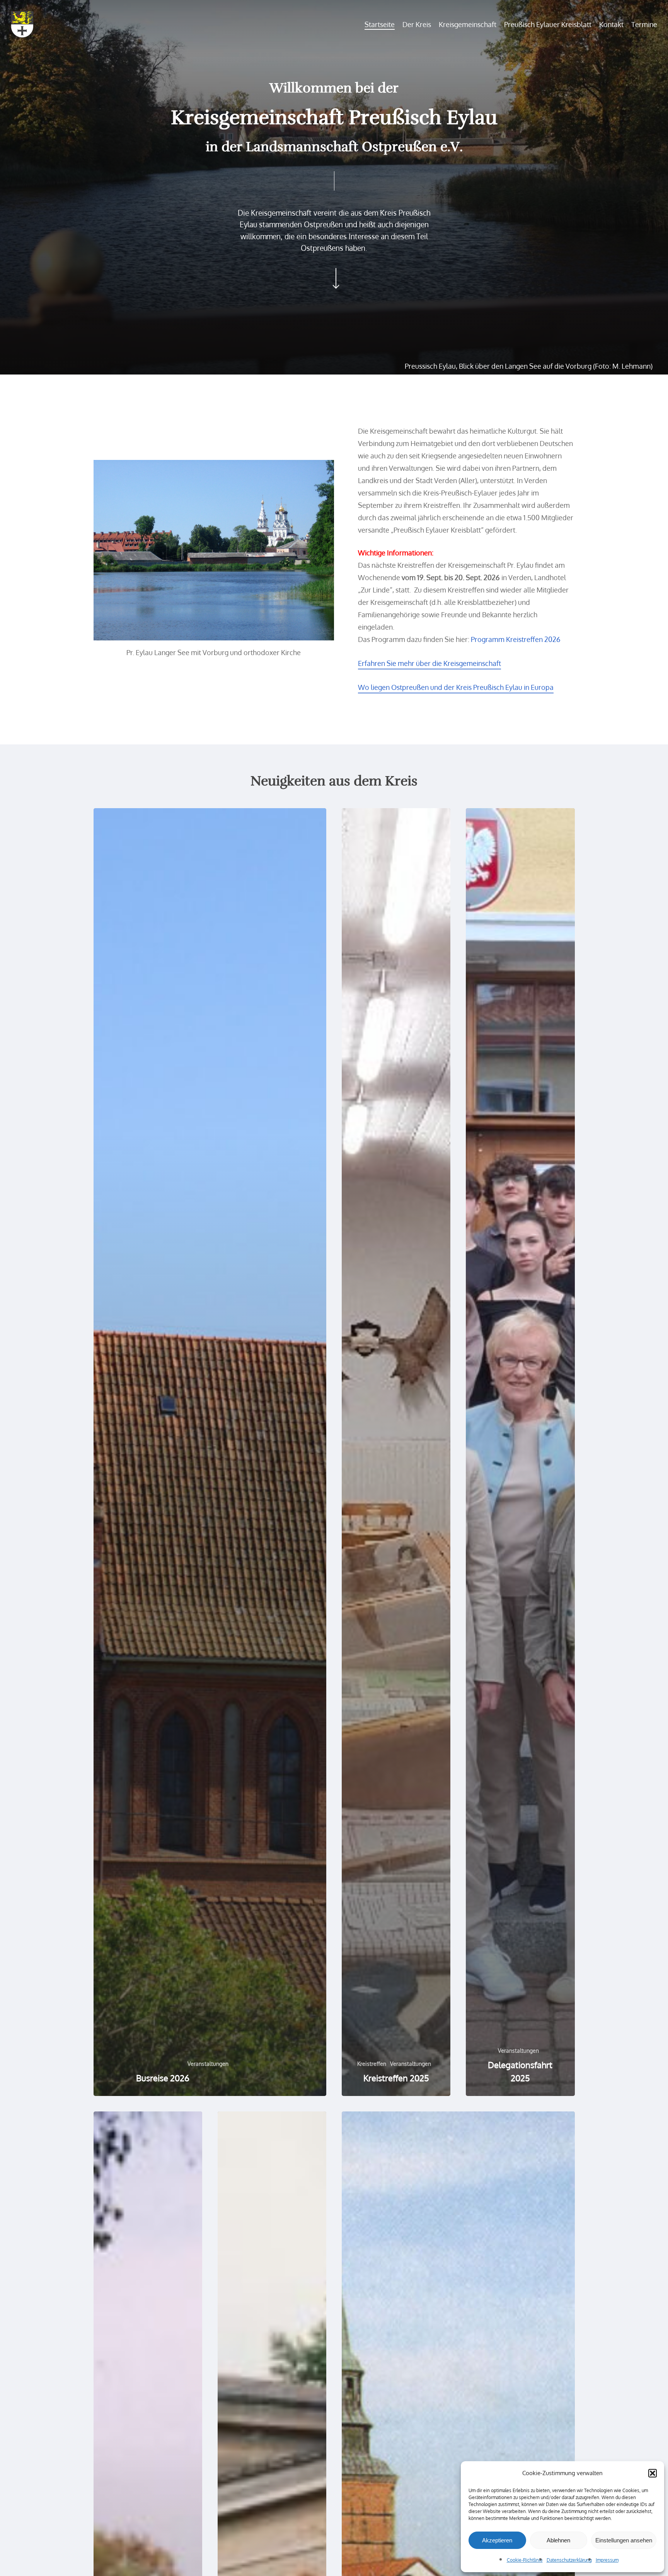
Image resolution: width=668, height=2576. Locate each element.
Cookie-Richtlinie (525, 2560)
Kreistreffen (372, 2064)
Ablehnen (558, 2540)
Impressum (607, 2560)
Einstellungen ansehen (624, 2540)
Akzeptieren (497, 2540)
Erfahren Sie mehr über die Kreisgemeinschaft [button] (429, 663)
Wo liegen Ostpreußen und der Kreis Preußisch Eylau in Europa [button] (456, 687)
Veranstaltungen (208, 2064)
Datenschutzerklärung (569, 2560)
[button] (653, 2473)
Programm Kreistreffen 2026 (516, 639)
